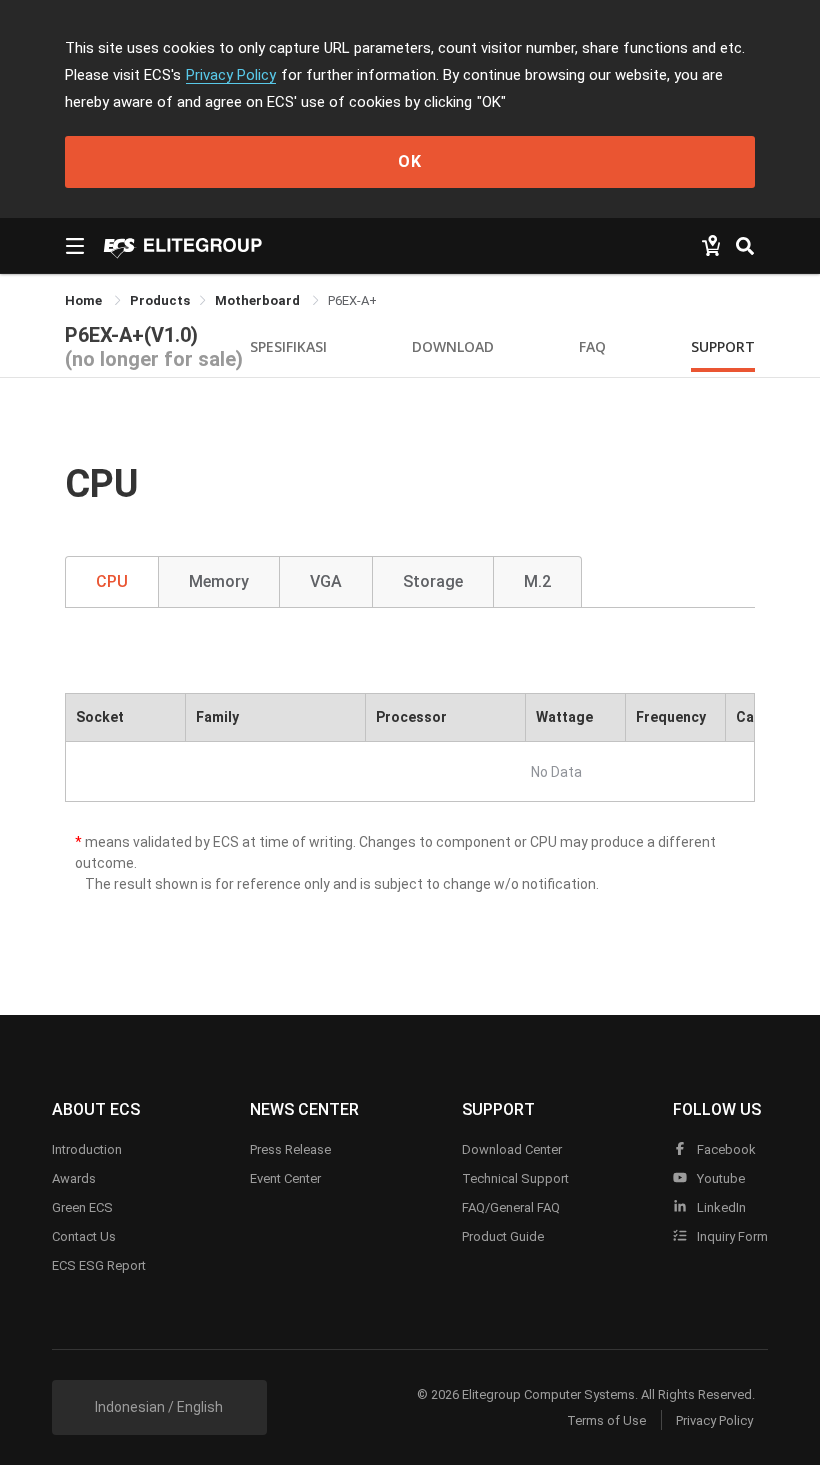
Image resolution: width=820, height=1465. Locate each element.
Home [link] (85, 300)
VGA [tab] (326, 581)
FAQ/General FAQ (511, 1207)
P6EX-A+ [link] (352, 300)
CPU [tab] (112, 581)
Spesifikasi (288, 346)
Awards (74, 1178)
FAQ (592, 346)
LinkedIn (720, 1207)
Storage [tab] (433, 581)
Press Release (290, 1149)
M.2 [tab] (537, 581)
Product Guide (503, 1236)
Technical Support (515, 1178)
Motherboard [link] (259, 300)
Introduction (87, 1149)
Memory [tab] (219, 581)
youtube (719, 1178)
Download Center (512, 1149)
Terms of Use (606, 1420)
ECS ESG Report (99, 1265)
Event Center (285, 1178)
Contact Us (84, 1236)
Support (723, 346)
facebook (725, 1149)
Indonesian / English (159, 1407)
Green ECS (82, 1207)
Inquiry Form (731, 1236)
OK (410, 161)
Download (453, 346)
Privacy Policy (231, 75)
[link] (160, 300)
